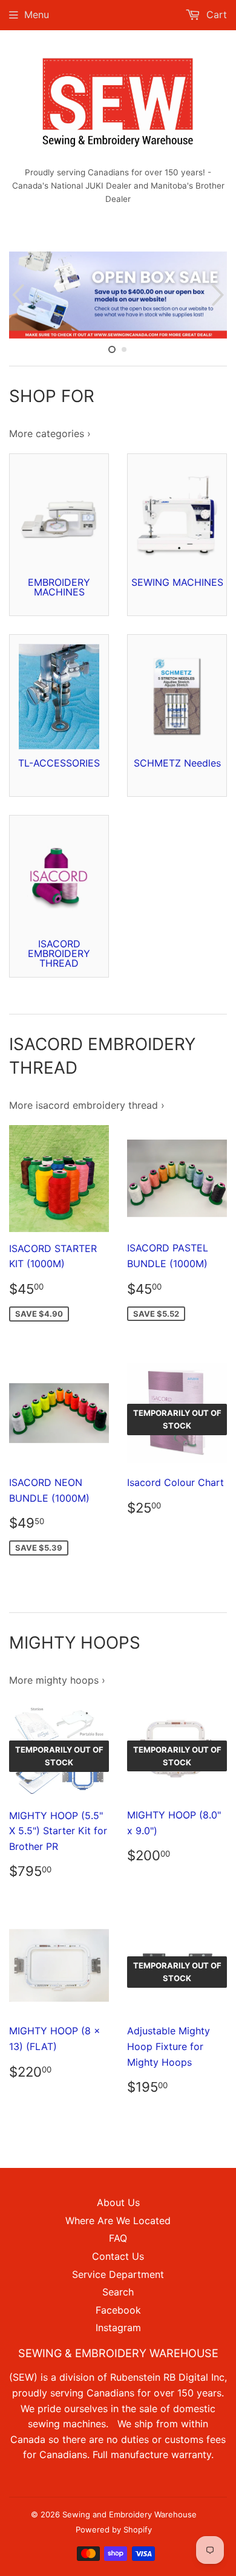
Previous (17, 295)
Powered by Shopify (114, 2529)
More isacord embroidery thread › (87, 1105)
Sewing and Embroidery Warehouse (129, 2514)
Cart (215, 15)
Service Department (118, 2274)
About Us (118, 2202)
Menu (37, 15)
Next (219, 295)
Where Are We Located (118, 2221)
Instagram (118, 2328)
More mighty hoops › (57, 1680)
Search (118, 2292)
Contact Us (118, 2256)
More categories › (50, 433)
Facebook (118, 2310)
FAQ (118, 2238)
